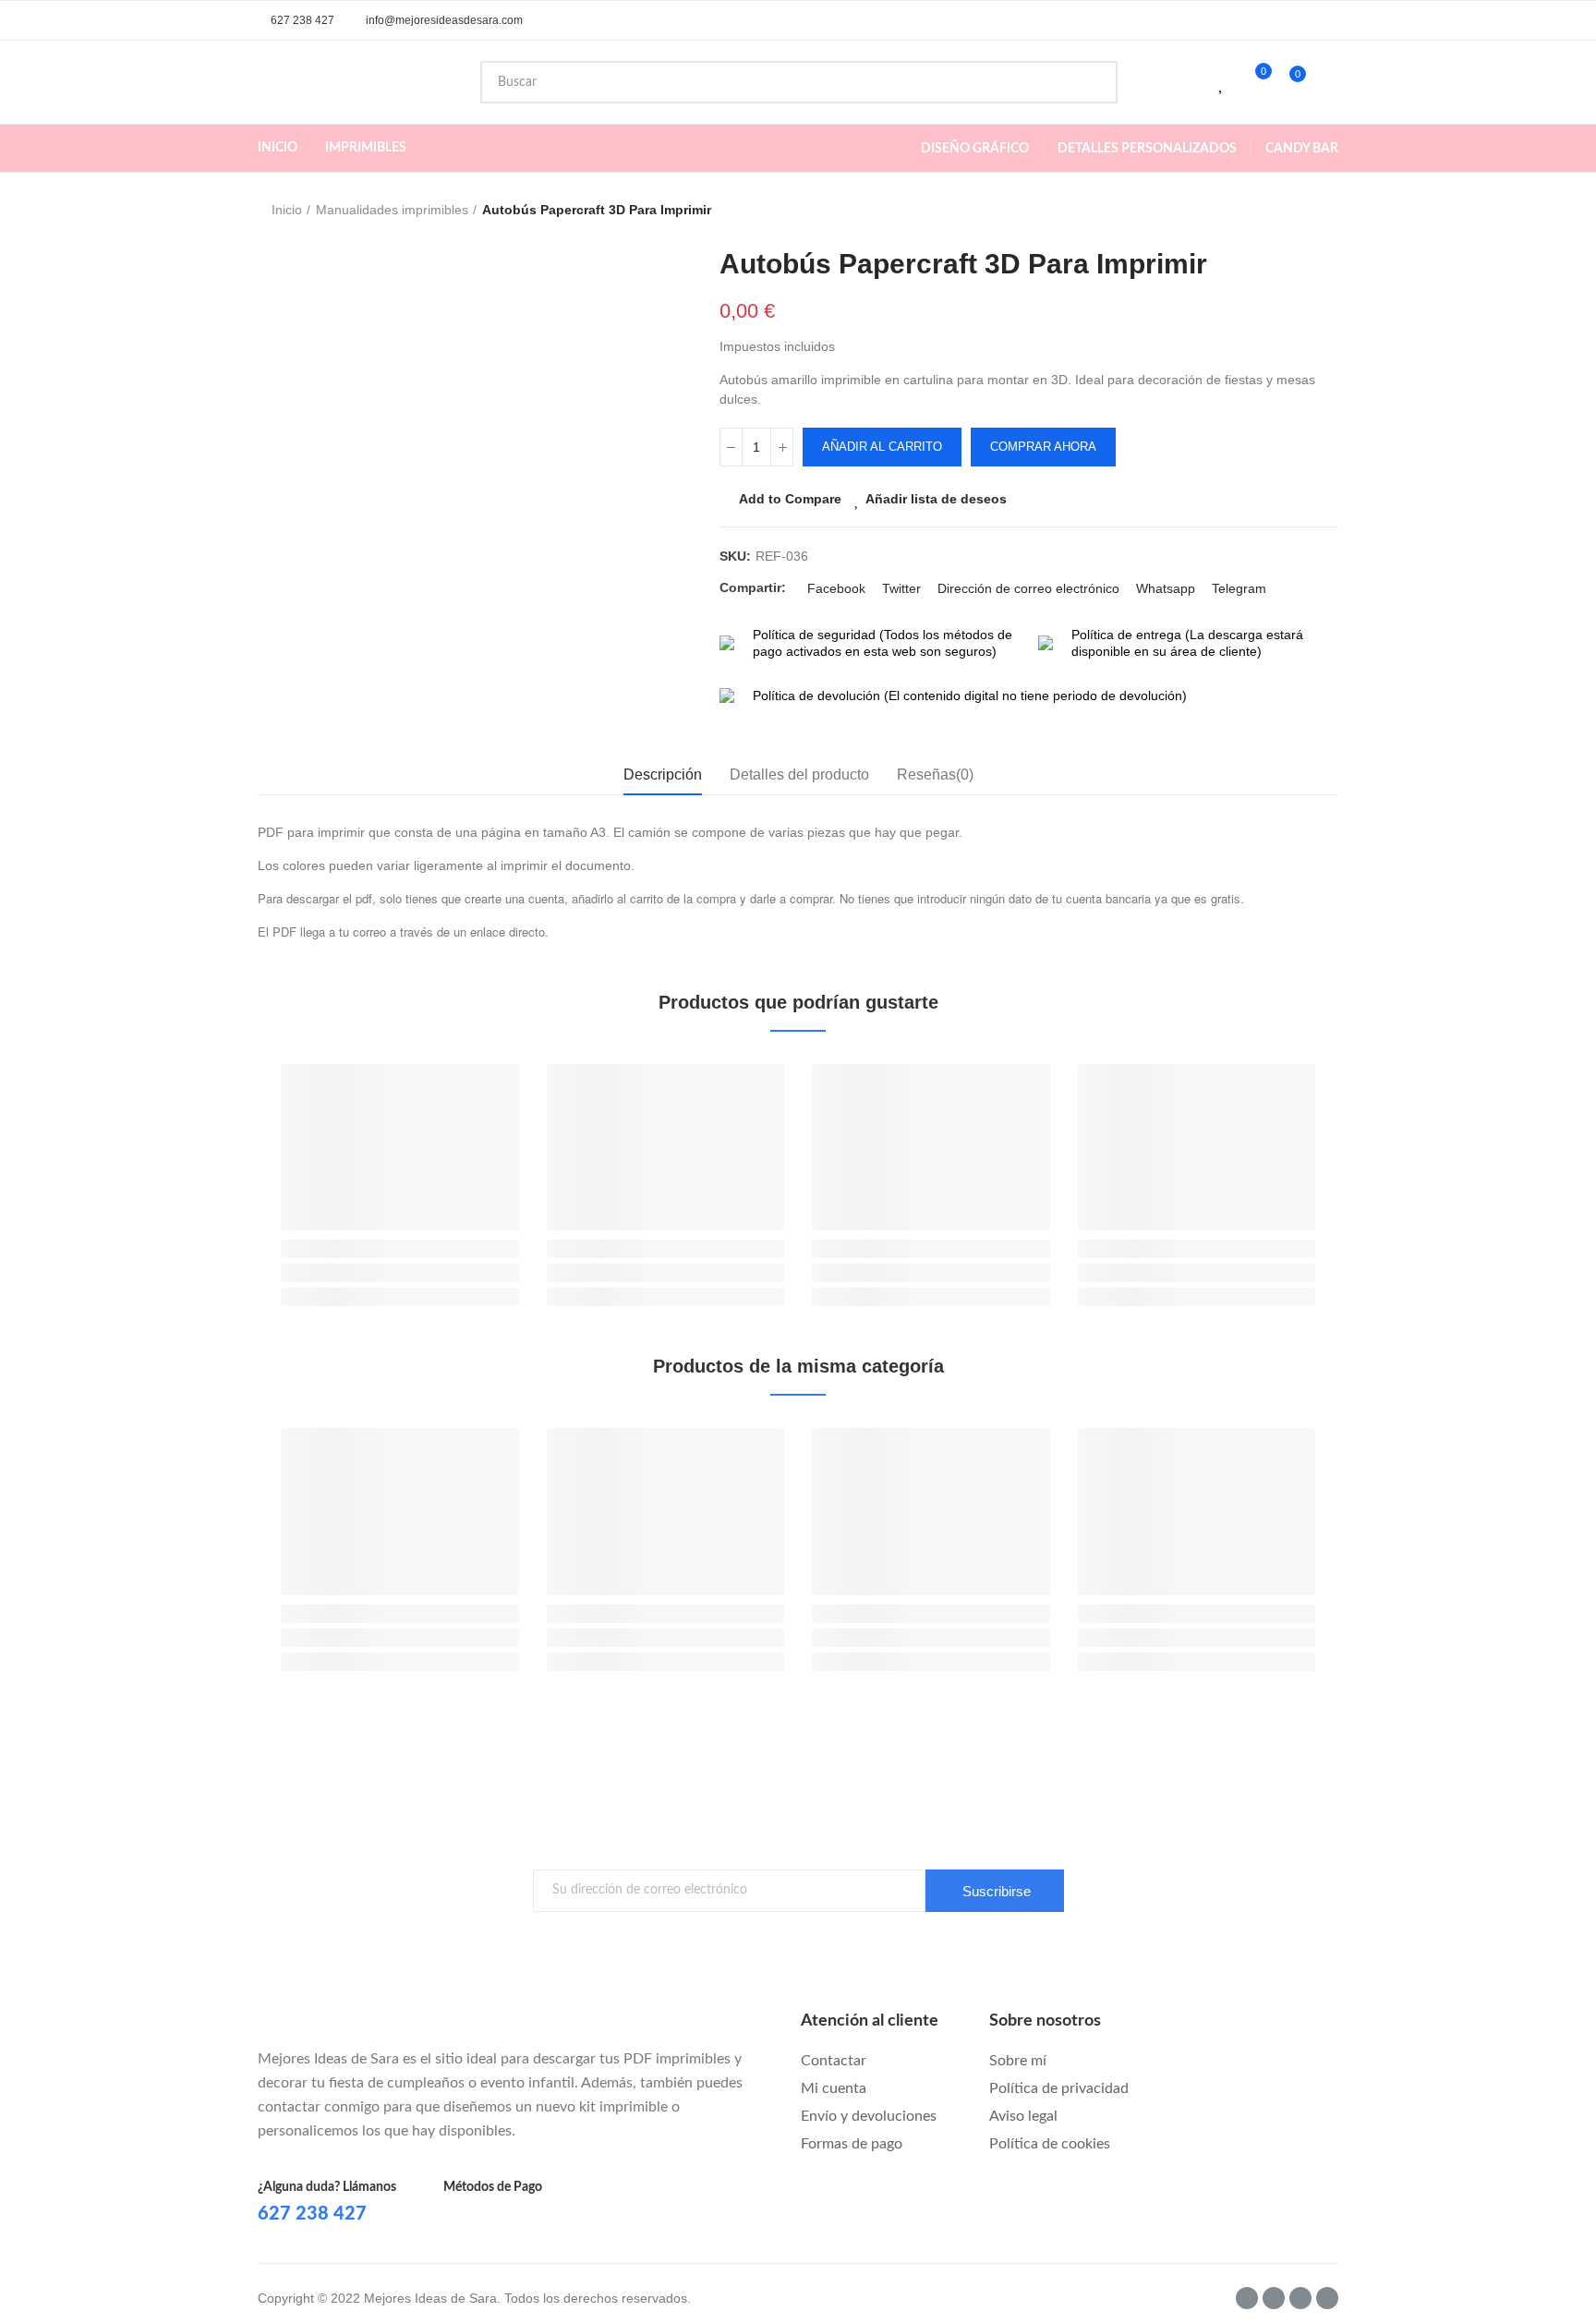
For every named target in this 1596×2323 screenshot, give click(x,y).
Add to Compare (790, 499)
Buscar (1088, 82)
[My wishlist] (1222, 82)
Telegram (1239, 588)
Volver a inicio (1301, 211)
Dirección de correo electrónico (1028, 588)
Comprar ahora (1043, 447)
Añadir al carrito (882, 447)
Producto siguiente (1324, 211)
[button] (296, 20)
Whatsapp (1166, 588)
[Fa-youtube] (1300, 2298)
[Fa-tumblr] (1274, 2298)
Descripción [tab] (663, 774)
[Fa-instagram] (1247, 2298)
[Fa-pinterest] (1327, 2298)
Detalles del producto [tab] (799, 774)
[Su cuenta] (1329, 82)
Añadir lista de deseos (936, 499)
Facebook (836, 588)
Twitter (901, 588)
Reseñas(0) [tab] (935, 774)
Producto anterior (1278, 211)
